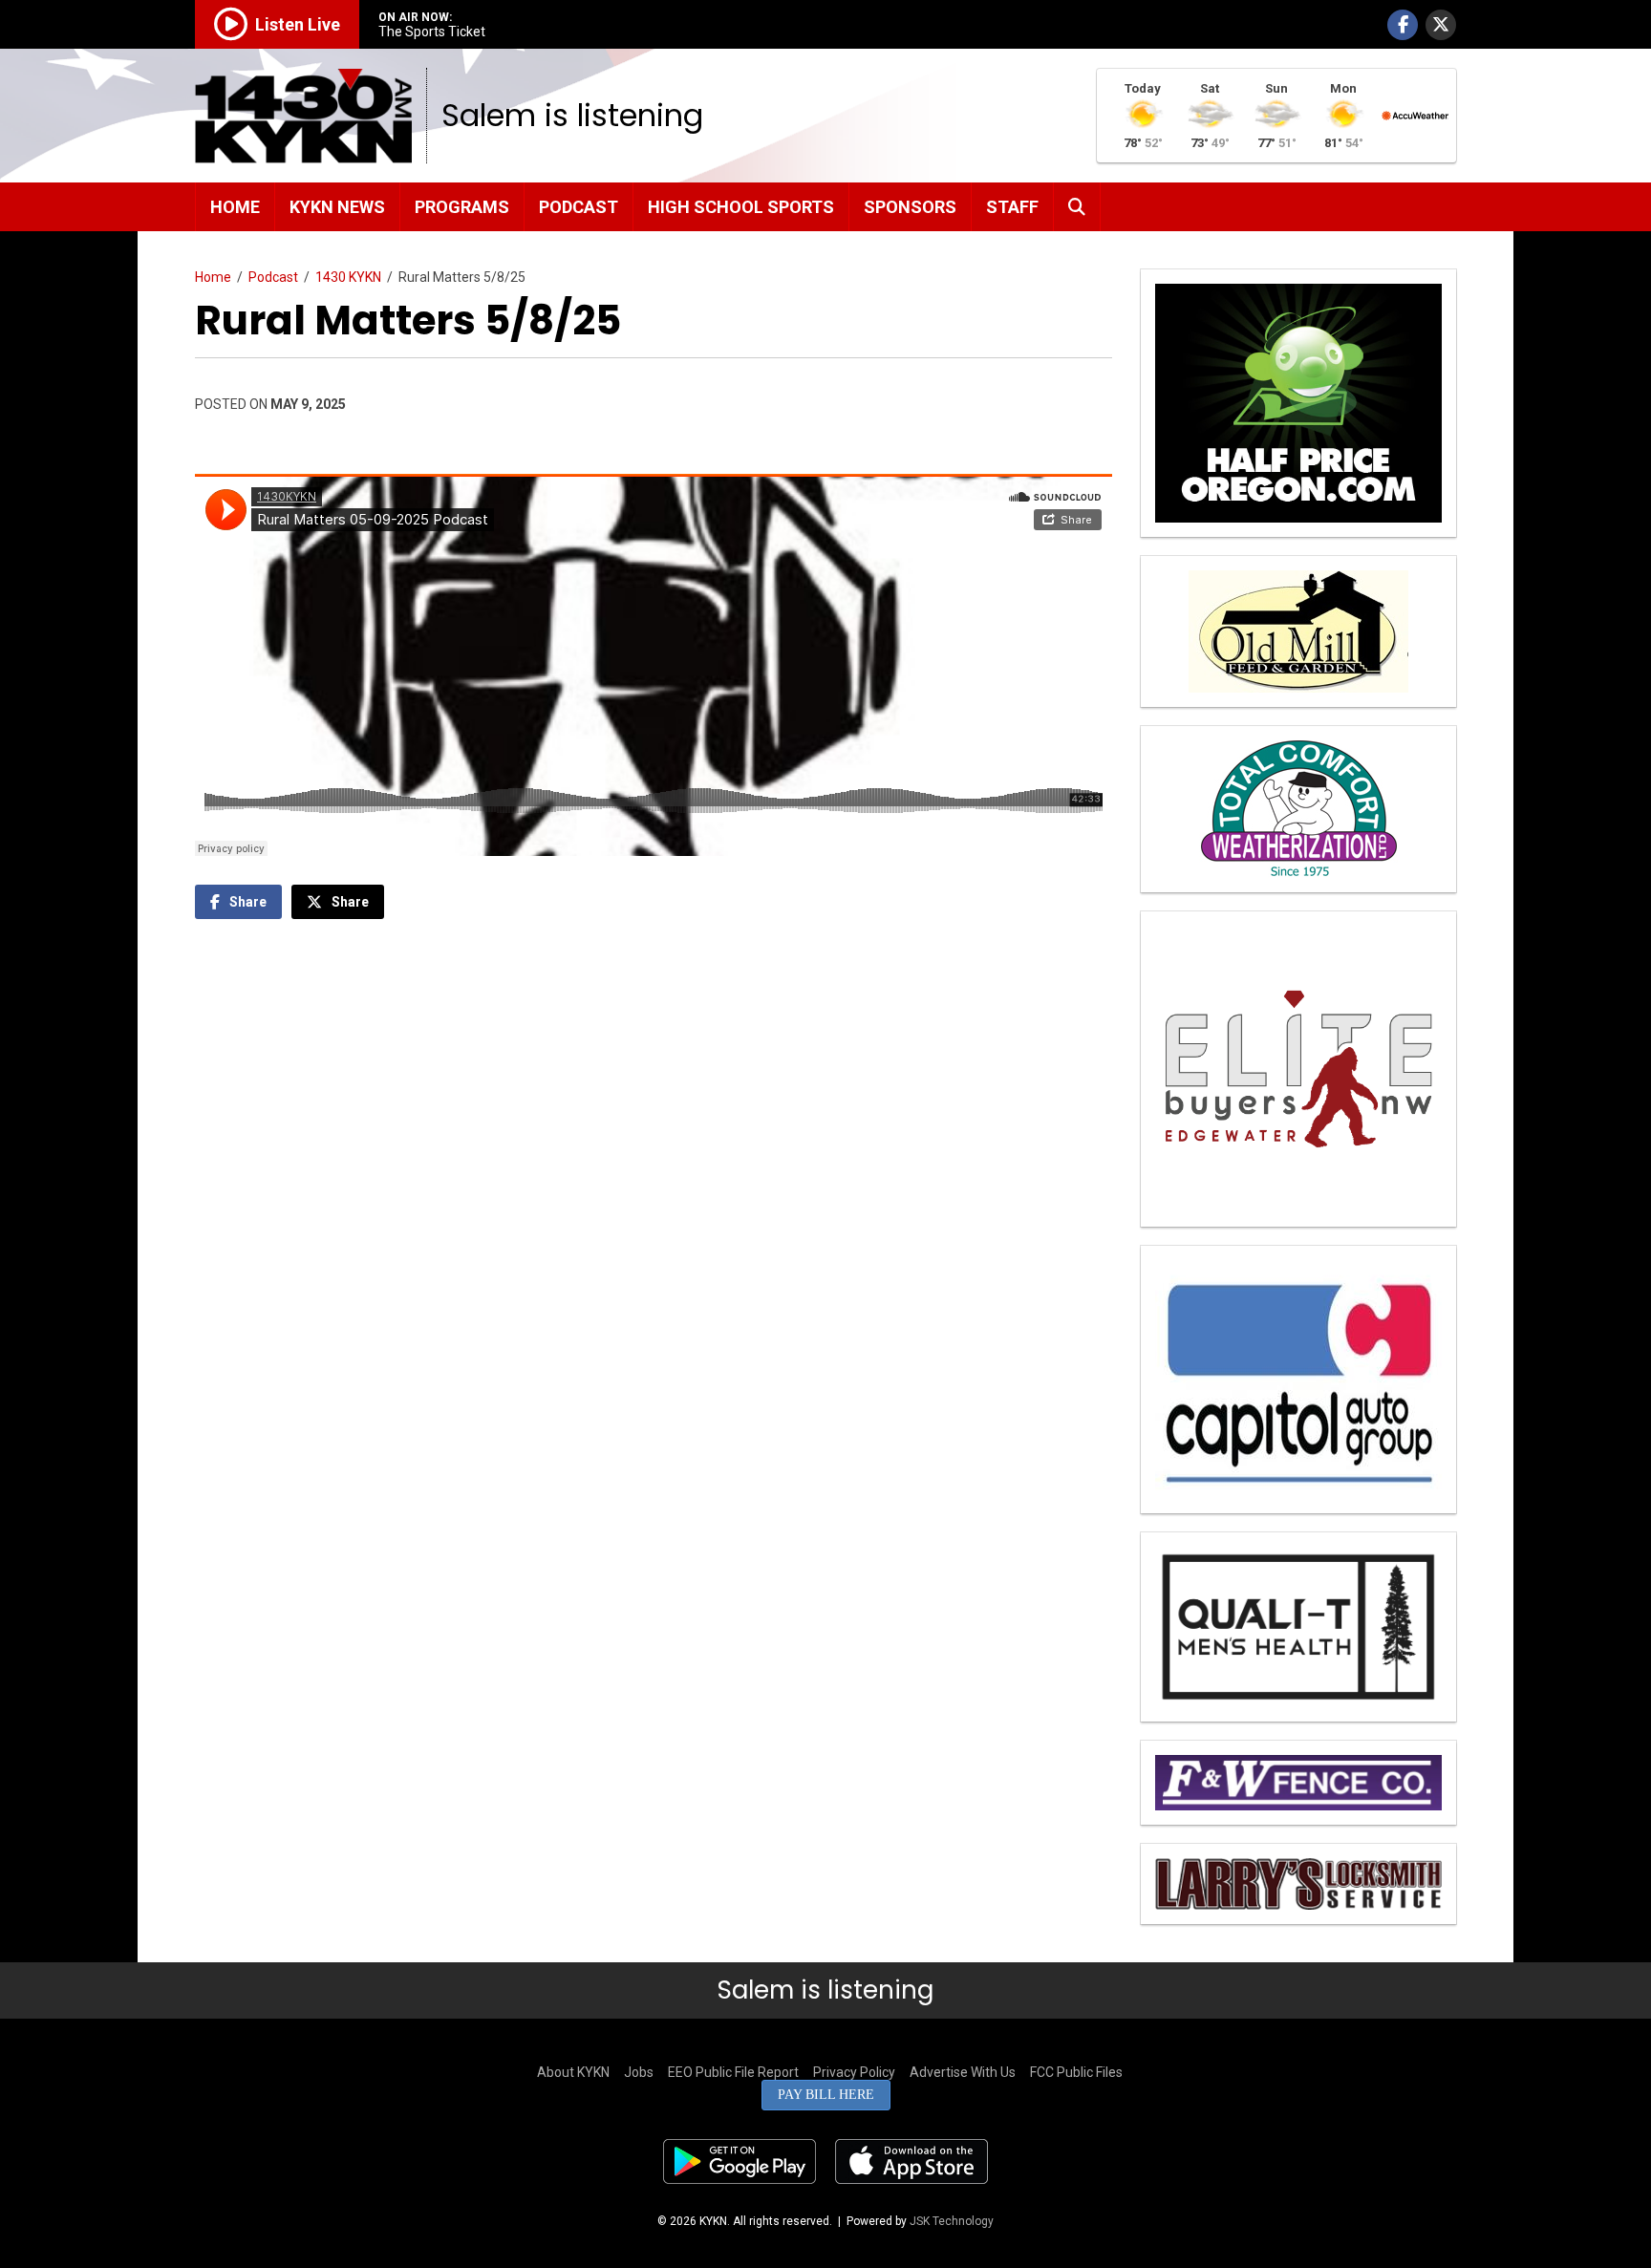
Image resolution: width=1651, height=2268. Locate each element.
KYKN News (337, 207)
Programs (462, 207)
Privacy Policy (854, 2072)
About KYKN (573, 2072)
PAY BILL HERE (826, 2095)
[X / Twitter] (1441, 25)
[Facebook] (1403, 25)
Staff (1012, 207)
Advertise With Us (963, 2072)
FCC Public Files (1076, 2072)
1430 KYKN (348, 277)
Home (235, 207)
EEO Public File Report (733, 2072)
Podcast (579, 207)
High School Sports (741, 207)
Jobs (639, 2072)
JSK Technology (952, 2221)
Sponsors (910, 207)
